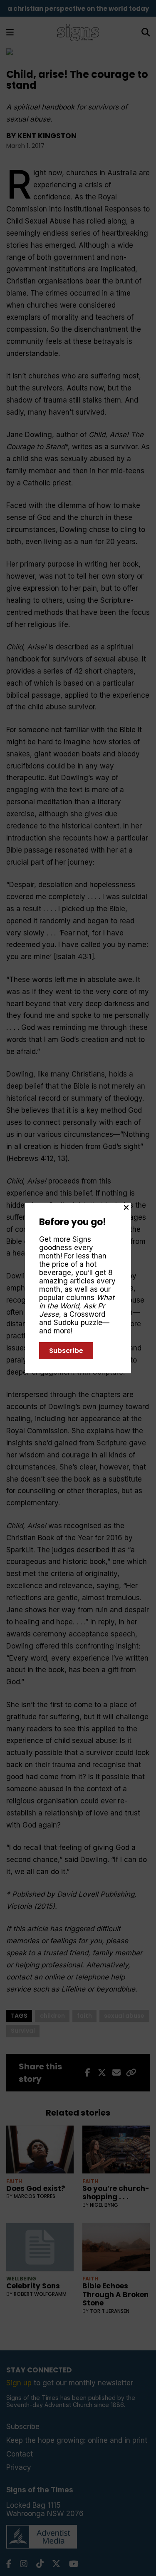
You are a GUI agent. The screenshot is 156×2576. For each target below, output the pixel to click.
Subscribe (66, 1351)
